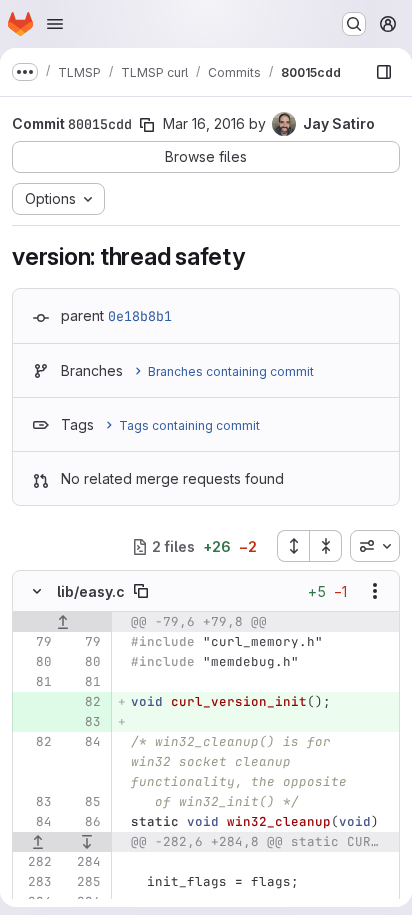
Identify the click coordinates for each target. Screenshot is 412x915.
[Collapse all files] (326, 546)
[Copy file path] (141, 591)
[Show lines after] (88, 842)
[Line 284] (84, 862)
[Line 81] (35, 682)
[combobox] (375, 546)
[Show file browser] (384, 72)
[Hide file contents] (37, 591)
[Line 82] (35, 742)
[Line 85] (84, 802)
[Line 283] (35, 882)
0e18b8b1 (140, 316)
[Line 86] (84, 822)
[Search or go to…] (354, 24)
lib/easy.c (91, 591)
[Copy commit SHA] (147, 125)
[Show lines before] (62, 622)
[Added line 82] (84, 702)
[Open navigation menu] (55, 24)
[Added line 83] (84, 722)
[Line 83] (35, 802)
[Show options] (375, 591)
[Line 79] (35, 642)
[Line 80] (35, 662)
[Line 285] (84, 882)
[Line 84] (84, 742)
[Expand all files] (293, 546)
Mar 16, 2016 (204, 123)
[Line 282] (35, 862)
